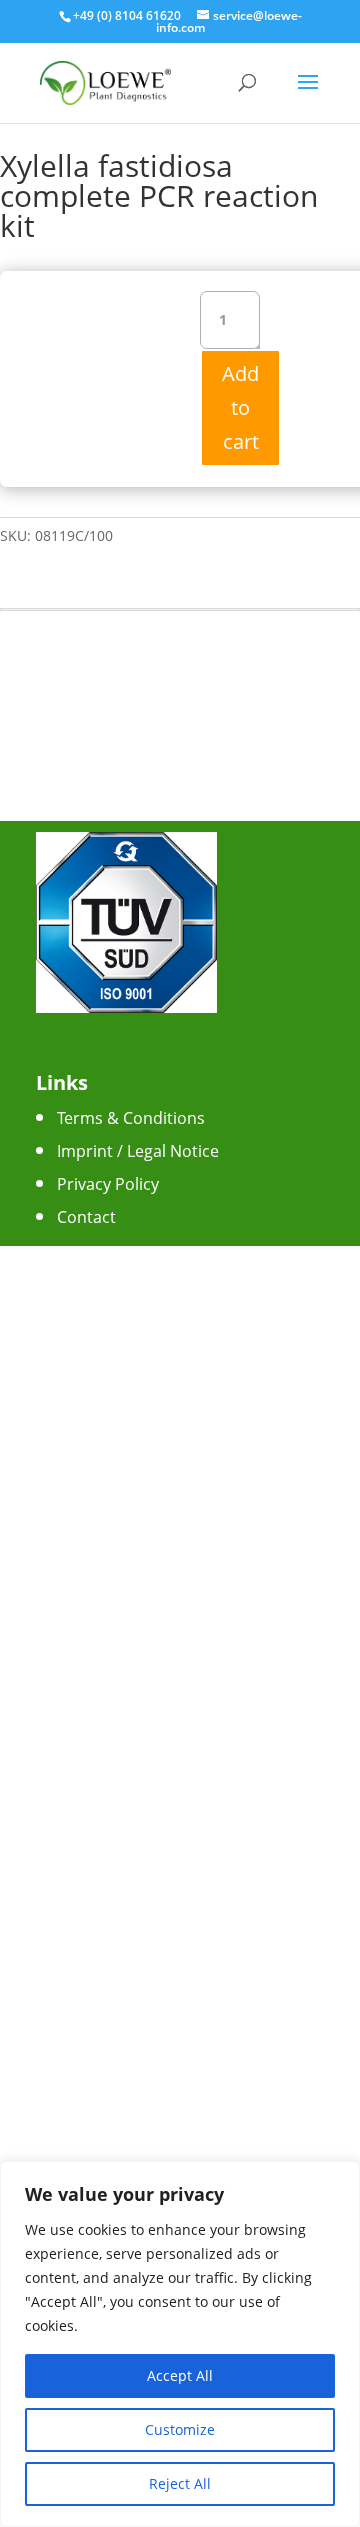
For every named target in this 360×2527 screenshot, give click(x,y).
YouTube (90, 1398)
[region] (180, 2344)
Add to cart (240, 407)
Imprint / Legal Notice (138, 1151)
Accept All (180, 2375)
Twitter (83, 1365)
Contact (86, 1217)
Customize (180, 2429)
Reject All (180, 2483)
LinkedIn (88, 1431)
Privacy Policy (108, 1184)
